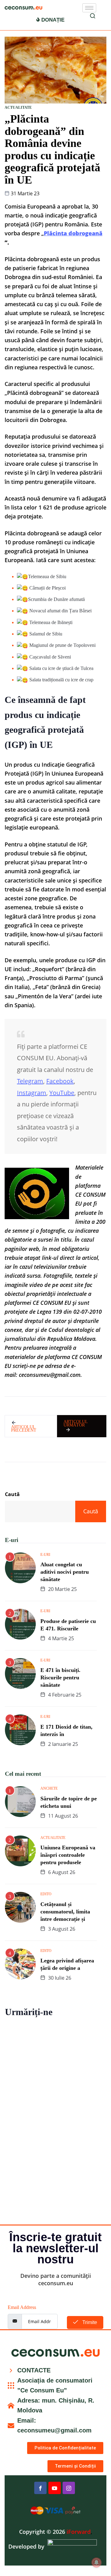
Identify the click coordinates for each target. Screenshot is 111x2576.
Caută (12, 1494)
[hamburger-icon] (89, 8)
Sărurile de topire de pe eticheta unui (69, 1802)
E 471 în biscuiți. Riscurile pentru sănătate (60, 1677)
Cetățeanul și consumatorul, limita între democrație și (65, 1912)
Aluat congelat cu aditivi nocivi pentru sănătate (65, 1572)
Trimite (89, 2322)
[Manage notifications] (97, 2562)
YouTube (62, 1093)
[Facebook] (40, 2488)
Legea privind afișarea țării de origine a (67, 1964)
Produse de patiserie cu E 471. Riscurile (68, 1625)
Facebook (60, 1081)
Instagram (32, 1093)
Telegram (30, 1081)
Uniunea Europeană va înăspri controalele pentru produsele (68, 1855)
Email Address (22, 2307)
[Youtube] (55, 2488)
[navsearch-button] (92, 17)
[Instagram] (69, 2488)
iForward (79, 2532)
